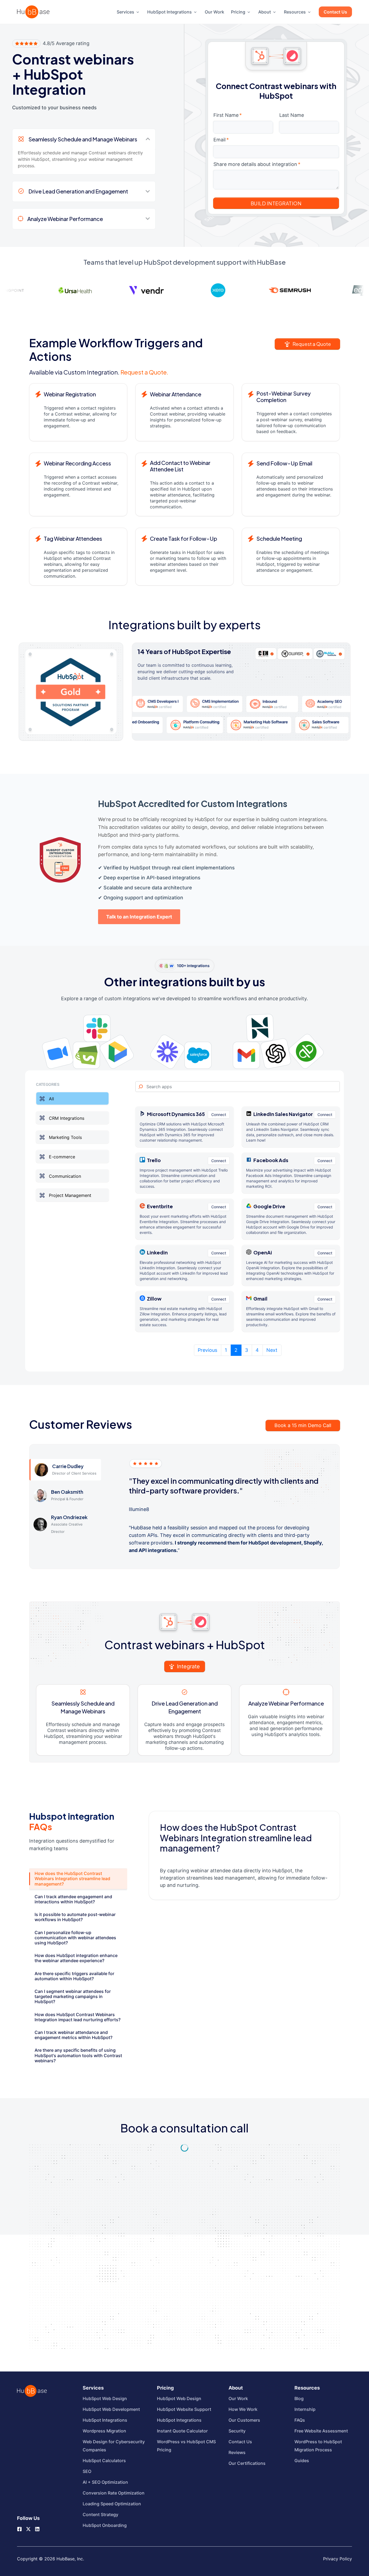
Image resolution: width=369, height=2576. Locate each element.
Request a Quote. (144, 372)
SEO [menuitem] (87, 2471)
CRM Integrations (67, 1118)
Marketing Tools (65, 1137)
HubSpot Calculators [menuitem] (104, 2461)
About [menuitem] (265, 12)
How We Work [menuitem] (243, 2409)
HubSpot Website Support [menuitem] (184, 2409)
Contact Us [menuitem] (335, 12)
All (51, 1099)
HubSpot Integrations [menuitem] (170, 12)
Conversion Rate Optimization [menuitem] (114, 2493)
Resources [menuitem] (295, 12)
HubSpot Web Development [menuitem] (111, 2409)
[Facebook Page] (19, 2529)
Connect (219, 1115)
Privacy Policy (338, 2559)
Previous (207, 1350)
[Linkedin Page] (37, 2529)
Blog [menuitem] (299, 2398)
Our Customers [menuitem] (244, 2420)
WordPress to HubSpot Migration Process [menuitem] (318, 2446)
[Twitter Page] (28, 2527)
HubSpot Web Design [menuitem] (105, 2398)
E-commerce (62, 1157)
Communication (65, 1176)
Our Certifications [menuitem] (247, 2463)
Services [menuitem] (125, 12)
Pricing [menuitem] (238, 12)
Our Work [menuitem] (214, 12)
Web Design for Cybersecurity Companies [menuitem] (114, 2446)
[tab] (78, 1879)
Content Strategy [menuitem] (100, 2514)
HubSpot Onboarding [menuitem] (105, 2525)
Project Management (70, 1195)
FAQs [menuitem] (300, 2420)
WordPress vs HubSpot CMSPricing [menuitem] (186, 2446)
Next (272, 1350)
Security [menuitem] (237, 2431)
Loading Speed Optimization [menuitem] (112, 2504)
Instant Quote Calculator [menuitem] (182, 2431)
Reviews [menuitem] (237, 2452)
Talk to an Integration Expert (139, 917)
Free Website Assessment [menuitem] (321, 2431)
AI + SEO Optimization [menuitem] (105, 2482)
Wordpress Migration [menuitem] (104, 2431)
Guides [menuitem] (302, 2461)
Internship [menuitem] (305, 2409)
